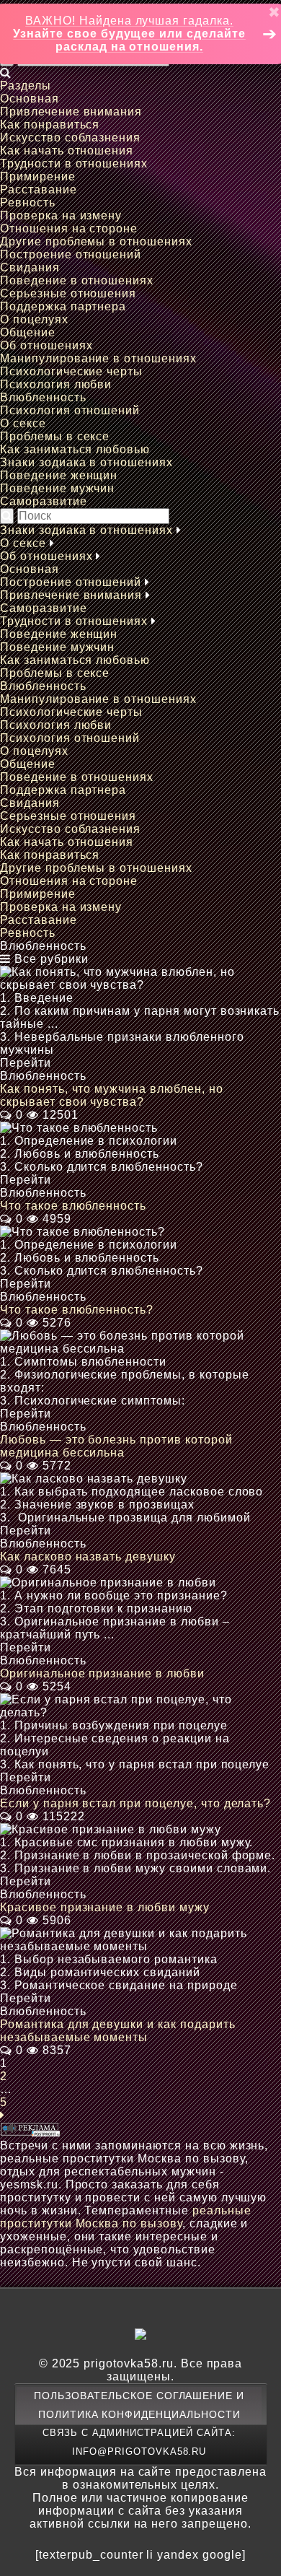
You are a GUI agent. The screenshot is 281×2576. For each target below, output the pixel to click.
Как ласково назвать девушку (88, 1556)
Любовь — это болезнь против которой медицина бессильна (116, 1446)
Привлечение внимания (71, 112)
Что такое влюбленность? (77, 1310)
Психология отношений (70, 410)
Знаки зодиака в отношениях (86, 462)
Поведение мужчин (57, 488)
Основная (30, 99)
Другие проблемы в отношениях (96, 241)
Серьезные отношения (68, 293)
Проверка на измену (61, 215)
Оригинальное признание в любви (102, 1673)
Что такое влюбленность (73, 1206)
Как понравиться (50, 125)
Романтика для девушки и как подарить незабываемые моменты (118, 2031)
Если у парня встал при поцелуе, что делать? (135, 1803)
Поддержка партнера (63, 306)
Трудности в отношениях (74, 163)
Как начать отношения (67, 150)
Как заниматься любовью (75, 449)
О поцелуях (34, 319)
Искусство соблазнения (70, 137)
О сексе (23, 423)
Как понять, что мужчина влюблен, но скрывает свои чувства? (112, 1095)
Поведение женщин (59, 475)
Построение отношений (71, 254)
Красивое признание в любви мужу (105, 1907)
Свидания (30, 267)
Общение (28, 332)
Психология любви (56, 384)
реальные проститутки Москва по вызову (126, 2217)
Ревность (28, 202)
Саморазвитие (44, 501)
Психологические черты (71, 371)
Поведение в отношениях (77, 280)
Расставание (39, 189)
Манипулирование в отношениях (98, 358)
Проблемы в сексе (55, 436)
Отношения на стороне (69, 228)
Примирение (38, 176)
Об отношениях (46, 345)
